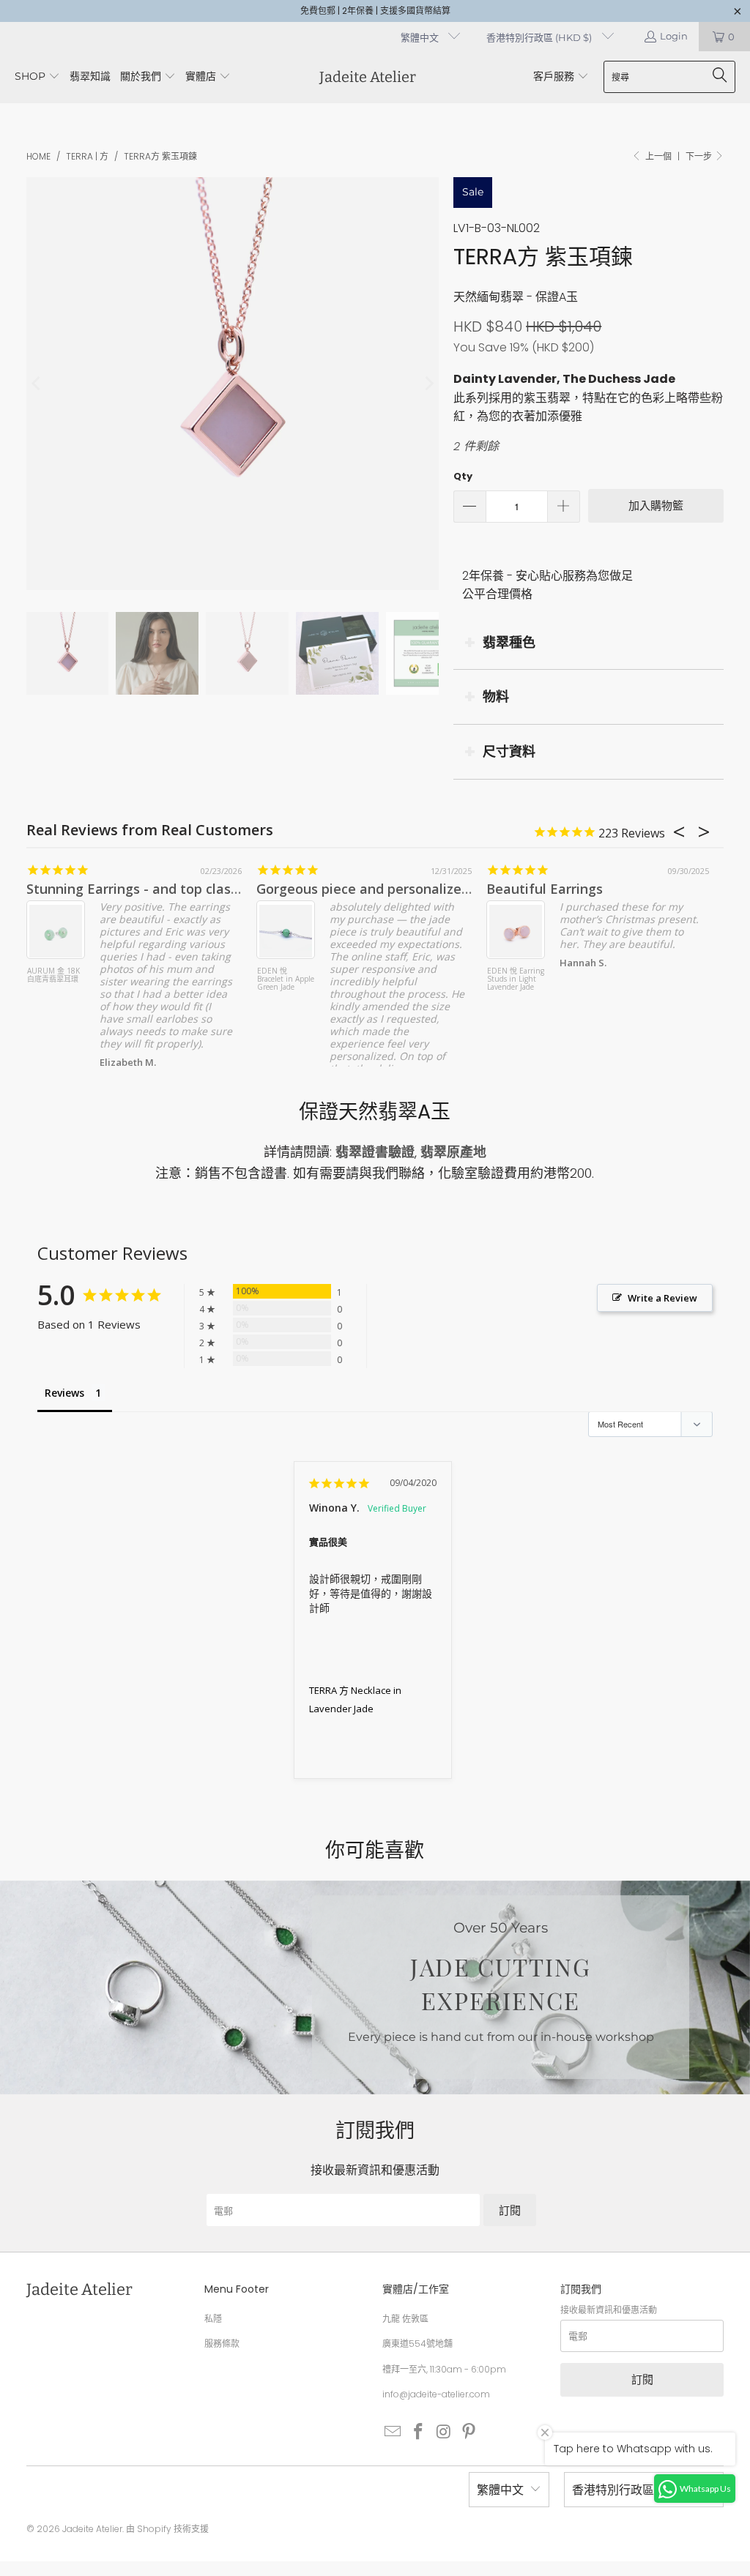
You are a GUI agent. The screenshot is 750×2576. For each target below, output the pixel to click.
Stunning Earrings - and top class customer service (189, 889)
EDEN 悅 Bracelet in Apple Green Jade (286, 979)
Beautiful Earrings (545, 889)
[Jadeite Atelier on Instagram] (444, 2433)
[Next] (428, 384)
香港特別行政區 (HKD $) (540, 37)
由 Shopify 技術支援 (167, 2529)
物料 (496, 697)
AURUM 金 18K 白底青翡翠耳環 (53, 975)
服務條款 (222, 2344)
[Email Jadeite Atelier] (393, 2433)
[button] (37, 77)
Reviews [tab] (64, 1393)
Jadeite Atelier (92, 2529)
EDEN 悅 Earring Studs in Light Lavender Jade (516, 979)
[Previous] (37, 384)
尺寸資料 (509, 751)
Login (674, 36)
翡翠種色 (509, 642)
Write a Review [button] (662, 1298)
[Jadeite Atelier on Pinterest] (469, 2433)
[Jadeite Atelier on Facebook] (419, 2433)
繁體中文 (421, 37)
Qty (463, 476)
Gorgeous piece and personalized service (387, 889)
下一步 (700, 156)
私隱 (213, 2319)
